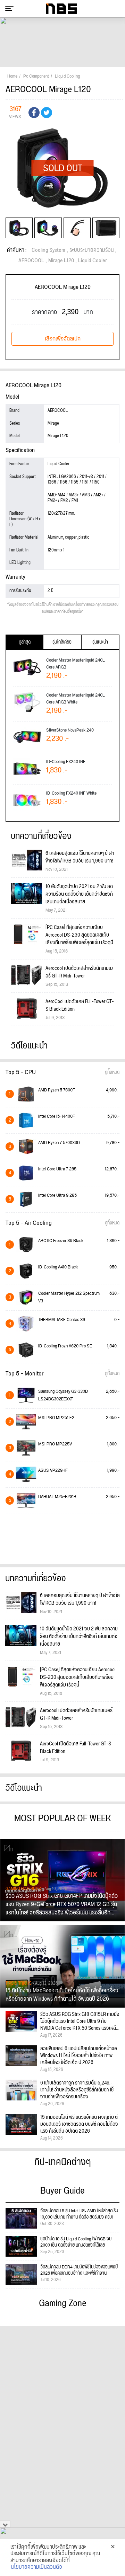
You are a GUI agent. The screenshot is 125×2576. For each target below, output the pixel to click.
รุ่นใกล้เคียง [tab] (62, 642)
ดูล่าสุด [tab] (25, 642)
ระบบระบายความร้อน (92, 250)
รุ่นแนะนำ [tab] (100, 642)
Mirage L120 (61, 261)
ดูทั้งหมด (112, 1072)
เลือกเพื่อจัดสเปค (63, 339)
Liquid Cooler (93, 261)
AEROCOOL (31, 261)
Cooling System (48, 250)
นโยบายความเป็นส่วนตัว (36, 2567)
